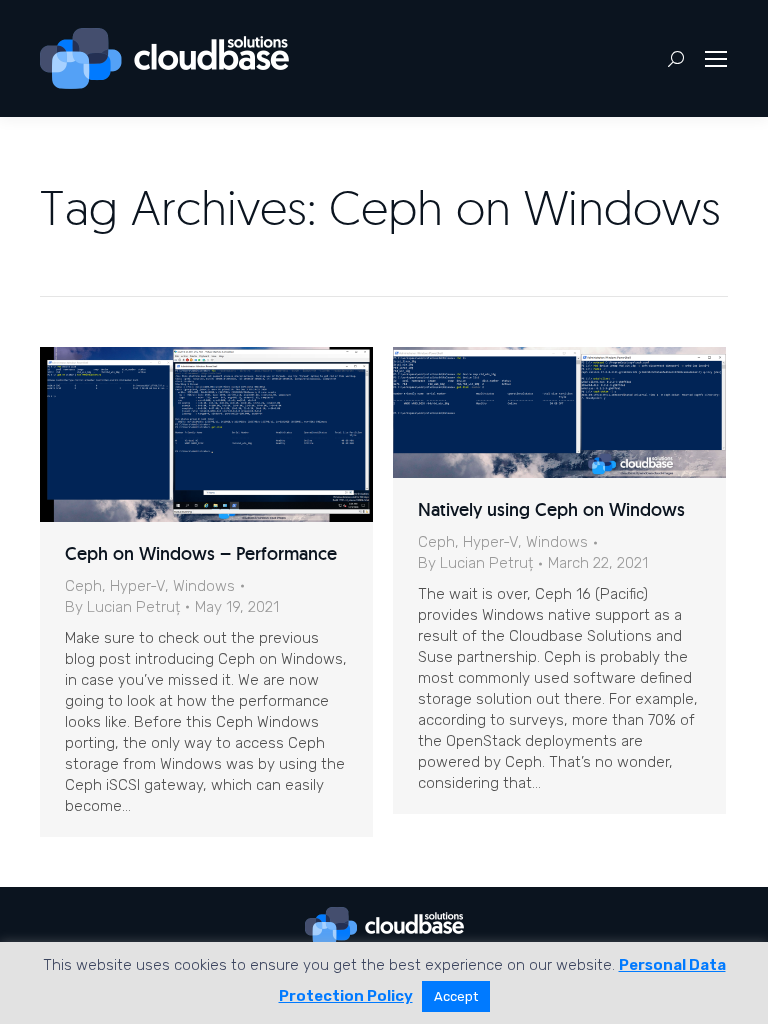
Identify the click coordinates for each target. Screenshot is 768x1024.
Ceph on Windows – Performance (201, 553)
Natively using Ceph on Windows (551, 509)
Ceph (83, 586)
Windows (204, 586)
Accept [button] (456, 996)
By (122, 607)
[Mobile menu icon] (716, 59)
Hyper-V (137, 586)
